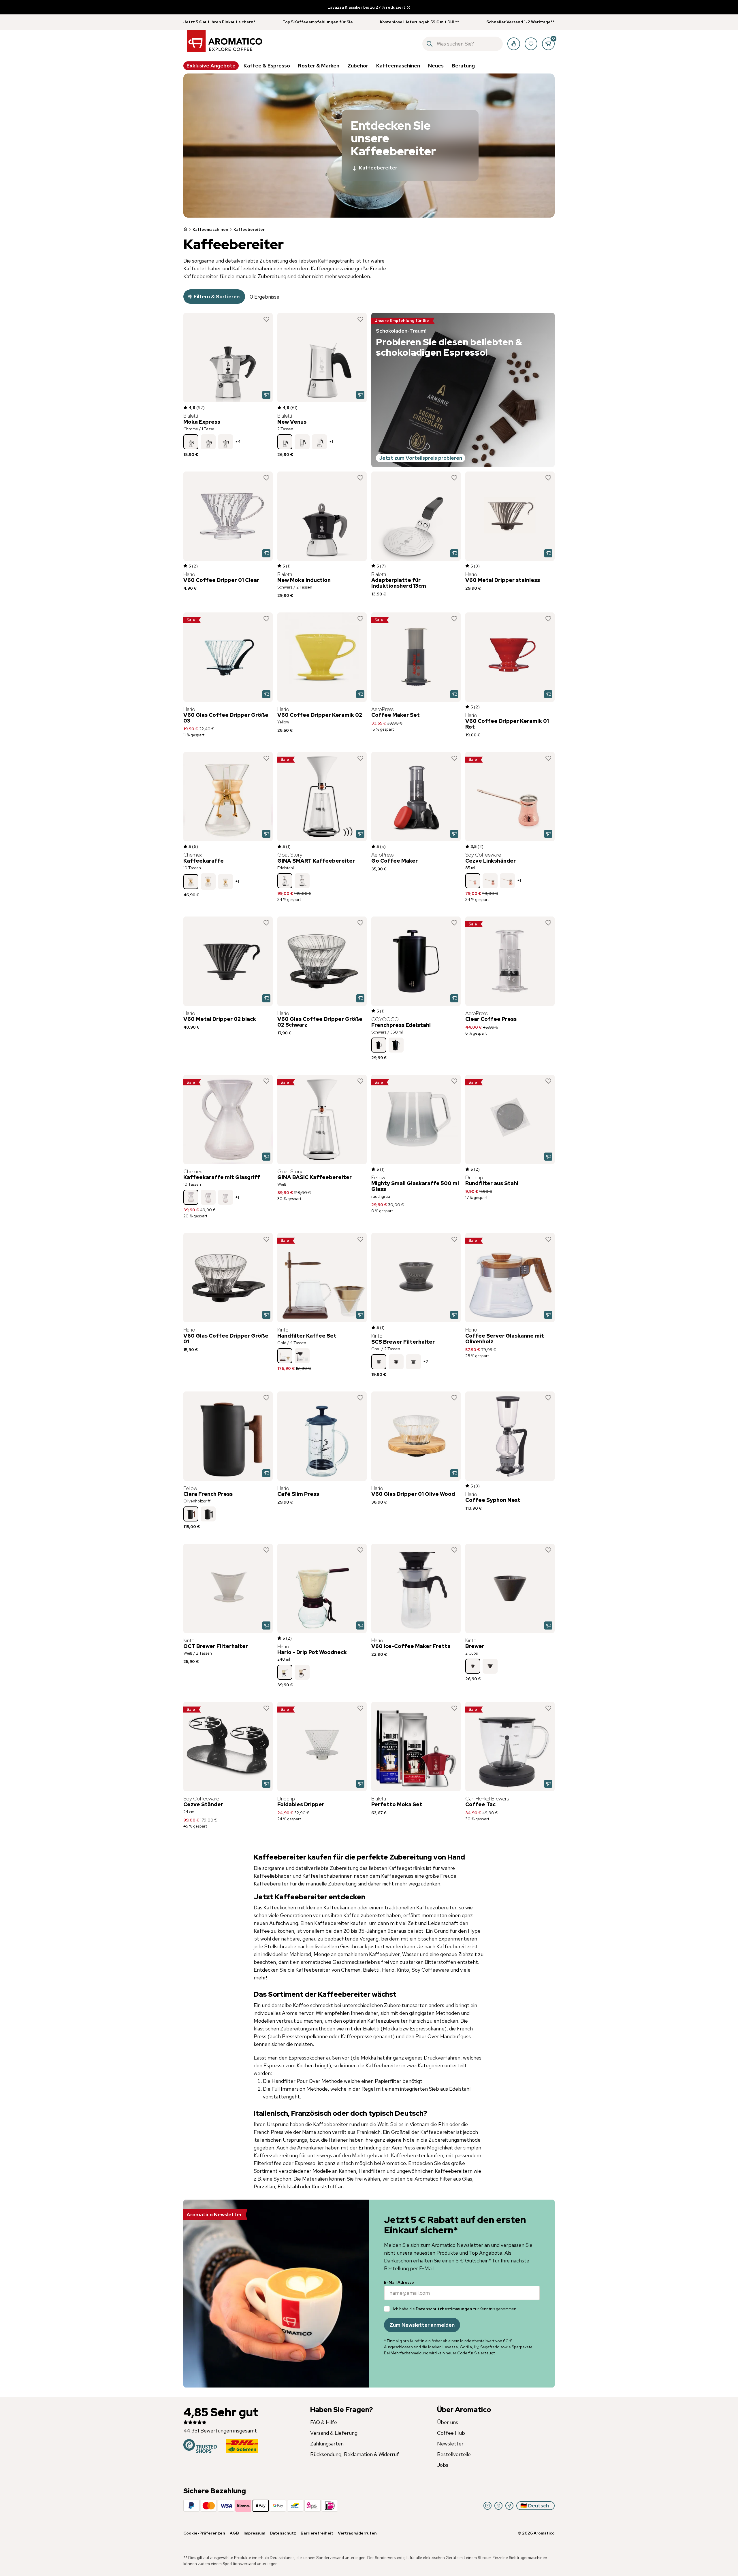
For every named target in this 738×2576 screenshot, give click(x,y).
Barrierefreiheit (317, 2533)
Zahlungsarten (327, 2444)
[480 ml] (302, 1672)
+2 (426, 1361)
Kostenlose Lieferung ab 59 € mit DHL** (420, 22)
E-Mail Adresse (399, 2282)
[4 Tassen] (302, 442)
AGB (234, 2533)
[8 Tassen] (208, 882)
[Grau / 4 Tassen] (413, 1362)
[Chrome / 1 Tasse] (191, 442)
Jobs (443, 2465)
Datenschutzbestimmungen (444, 2309)
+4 (238, 442)
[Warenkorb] (548, 44)
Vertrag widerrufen (357, 2533)
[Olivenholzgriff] (191, 1514)
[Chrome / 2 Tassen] (208, 442)
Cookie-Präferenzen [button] (204, 2533)
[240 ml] (285, 1672)
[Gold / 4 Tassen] (285, 1356)
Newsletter (450, 2444)
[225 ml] (507, 881)
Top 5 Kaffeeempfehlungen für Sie (318, 22)
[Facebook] (509, 2506)
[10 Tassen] (191, 882)
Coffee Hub (451, 2433)
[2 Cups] (473, 1666)
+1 (331, 442)
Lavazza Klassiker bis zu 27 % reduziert (366, 7)
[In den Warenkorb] (266, 395)
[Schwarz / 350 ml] (379, 1045)
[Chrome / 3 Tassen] (225, 442)
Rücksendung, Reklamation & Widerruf (355, 2454)
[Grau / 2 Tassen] (379, 1362)
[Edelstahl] (285, 881)
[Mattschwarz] (208, 1514)
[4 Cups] (490, 1666)
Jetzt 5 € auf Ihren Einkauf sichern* (219, 22)
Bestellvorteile (454, 2454)
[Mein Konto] (514, 44)
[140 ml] (490, 881)
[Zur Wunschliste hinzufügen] (266, 319)
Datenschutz (283, 2533)
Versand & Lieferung (334, 2433)
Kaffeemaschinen (210, 229)
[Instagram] (498, 2506)
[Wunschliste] (531, 44)
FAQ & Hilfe (324, 2422)
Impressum (254, 2533)
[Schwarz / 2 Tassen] (302, 1356)
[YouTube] (487, 2506)
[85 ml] (473, 881)
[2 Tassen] (285, 442)
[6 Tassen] (319, 442)
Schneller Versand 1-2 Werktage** (520, 22)
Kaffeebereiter (378, 168)
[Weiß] (302, 881)
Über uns (448, 2422)
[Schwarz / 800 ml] (396, 1045)
